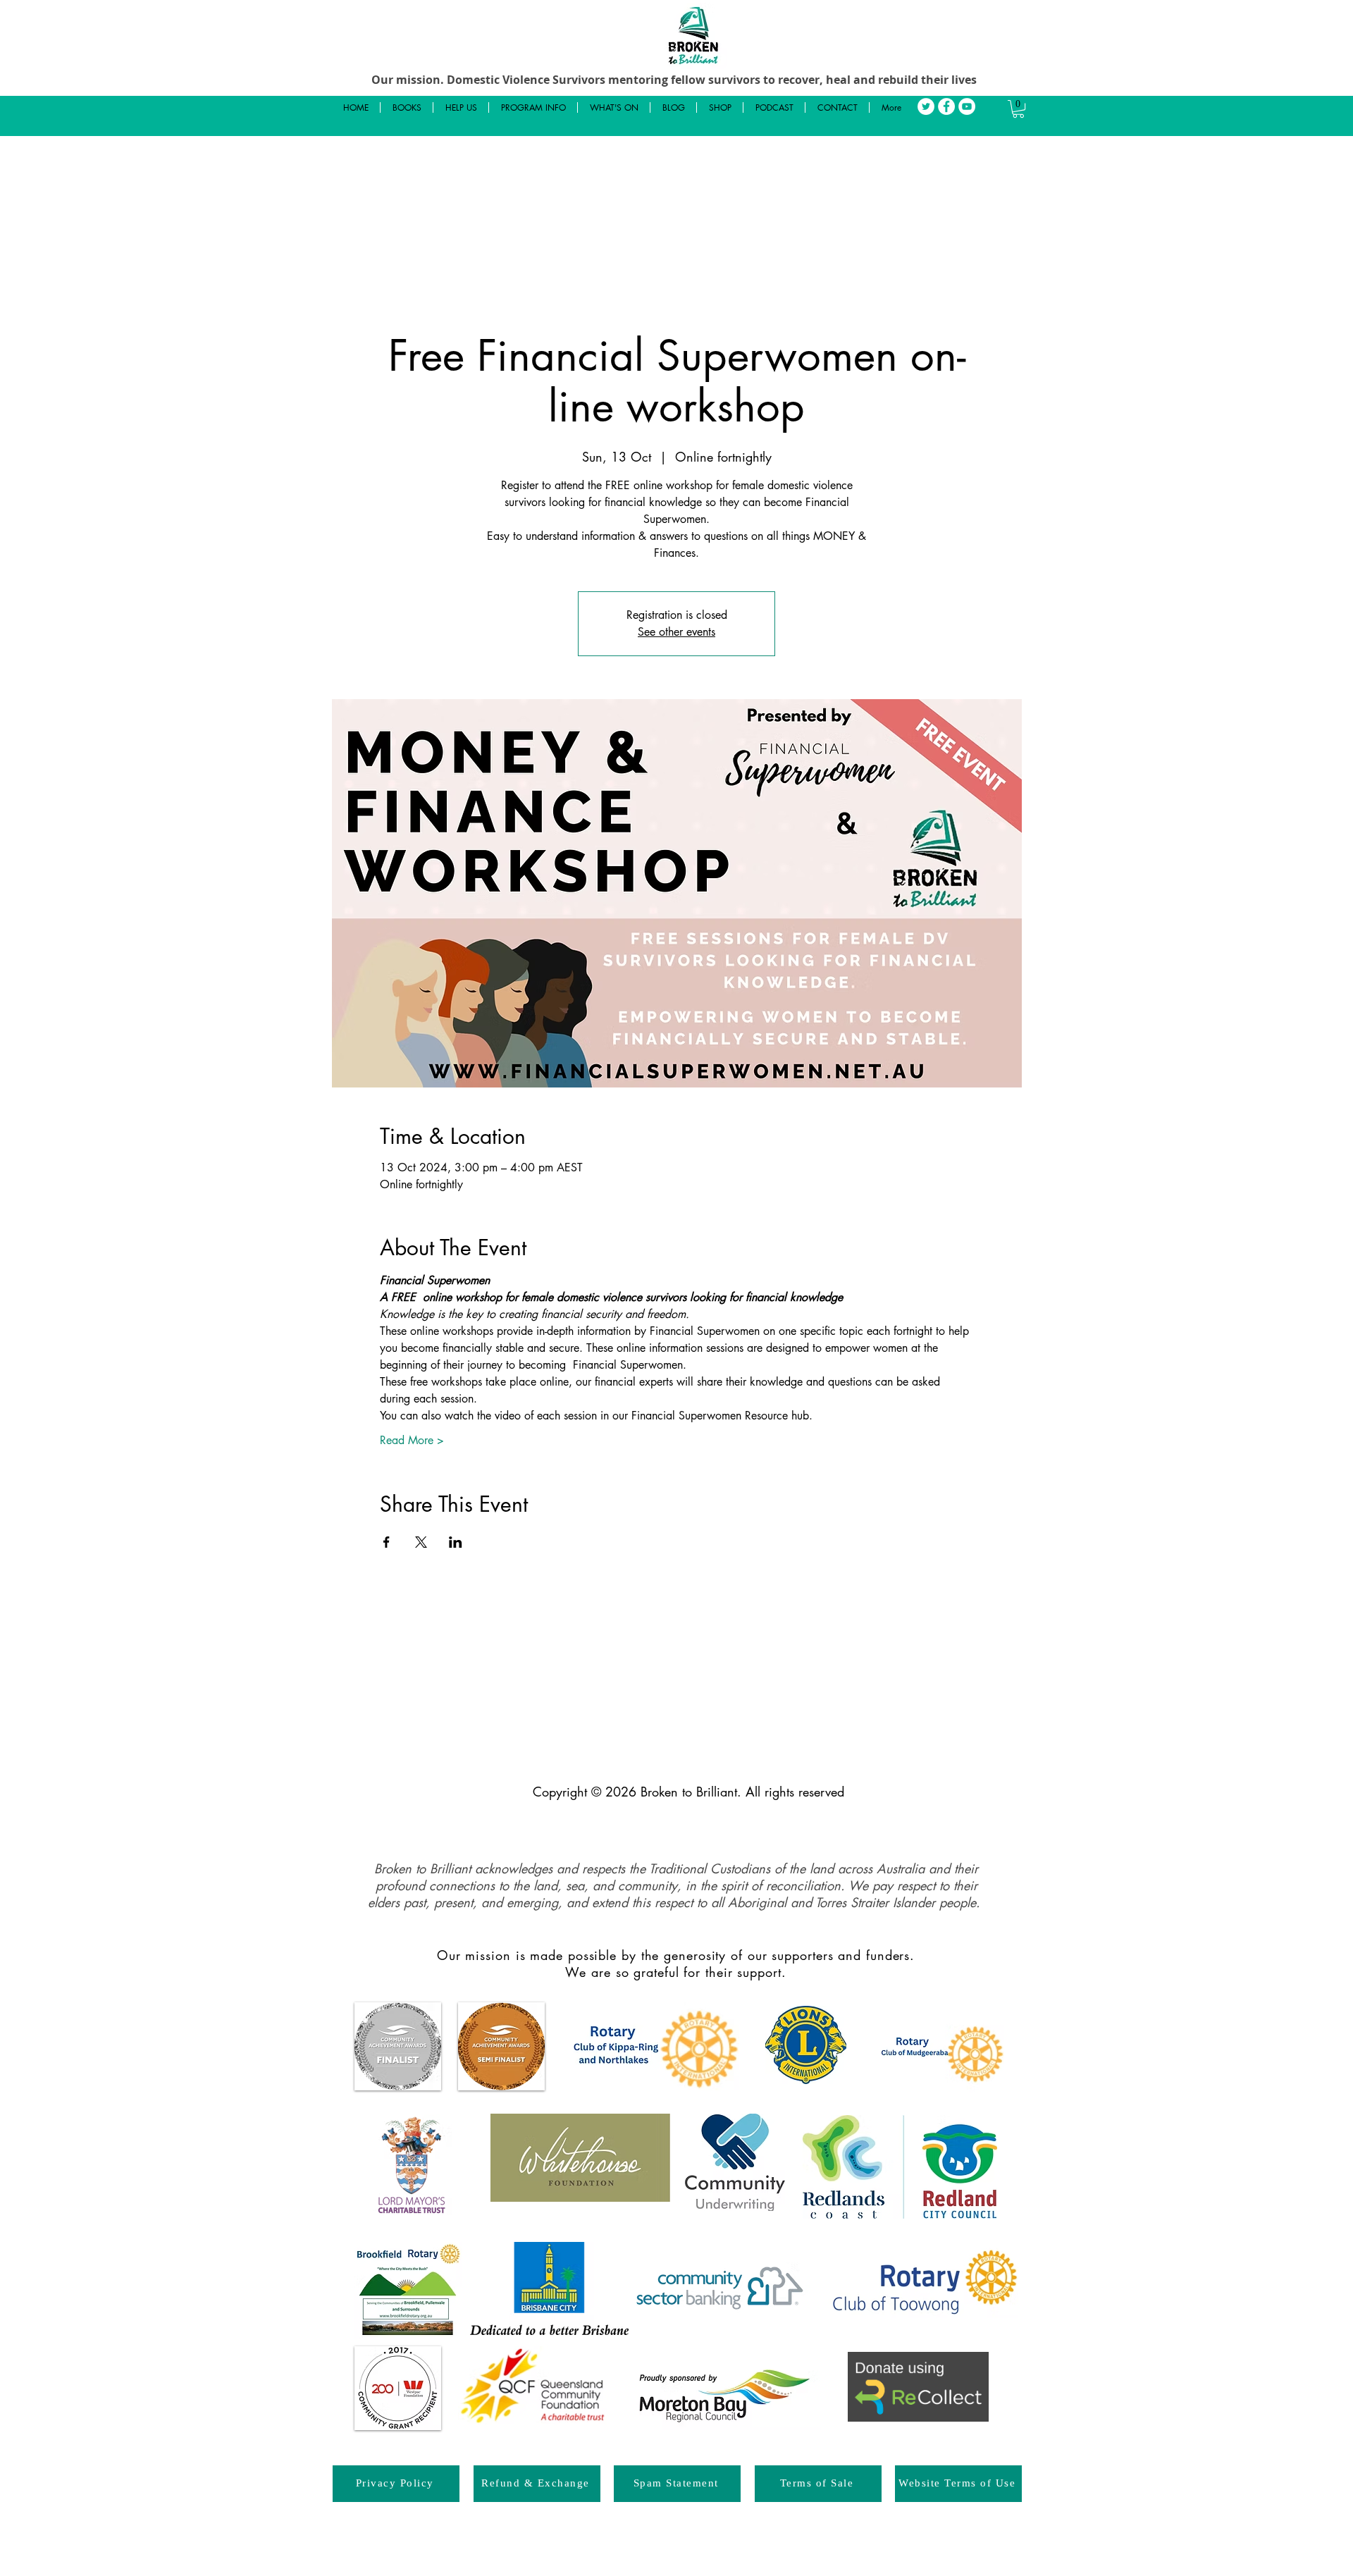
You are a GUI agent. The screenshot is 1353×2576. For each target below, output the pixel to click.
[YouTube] (967, 106)
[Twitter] (926, 106)
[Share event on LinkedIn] (456, 1542)
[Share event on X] (421, 1542)
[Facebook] (946, 106)
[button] (1018, 109)
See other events (676, 632)
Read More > (412, 1440)
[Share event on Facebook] (387, 1542)
